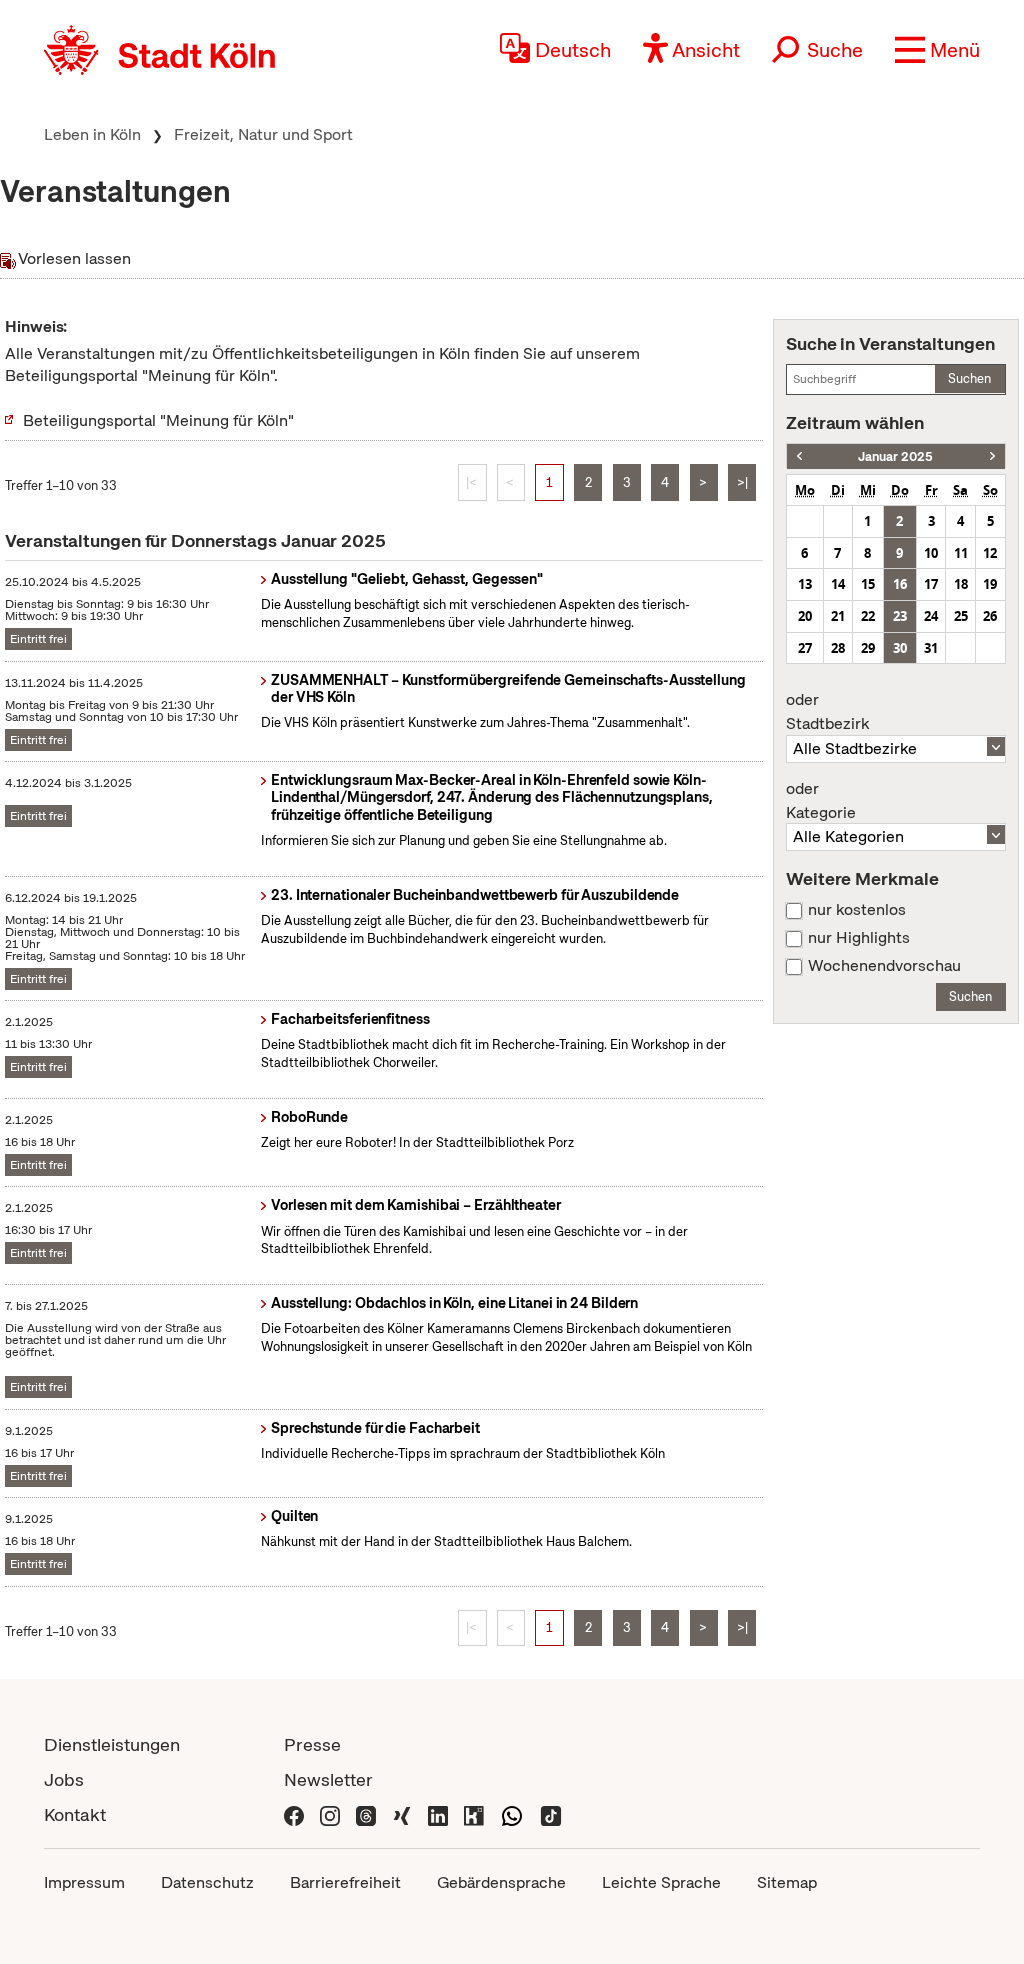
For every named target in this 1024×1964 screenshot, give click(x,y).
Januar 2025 (895, 456)
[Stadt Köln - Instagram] (330, 1814)
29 (868, 648)
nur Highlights (859, 938)
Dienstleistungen (112, 1744)
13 (805, 584)
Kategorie (821, 801)
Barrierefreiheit (345, 1882)
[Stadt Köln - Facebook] (294, 1814)
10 (931, 553)
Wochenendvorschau (884, 966)
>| (742, 482)
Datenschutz (207, 1882)
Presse (312, 1744)
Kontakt (75, 1814)
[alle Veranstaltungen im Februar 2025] (992, 456)
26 (990, 616)
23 (900, 616)
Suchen (969, 378)
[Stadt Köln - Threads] (366, 1814)
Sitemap (787, 1882)
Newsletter (328, 1779)
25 (961, 616)
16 (900, 584)
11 (961, 553)
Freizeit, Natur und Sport (263, 134)
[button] (937, 50)
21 (838, 616)
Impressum (84, 1882)
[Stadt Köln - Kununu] (474, 1814)
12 (990, 553)
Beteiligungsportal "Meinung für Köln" (158, 420)
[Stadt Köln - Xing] (402, 1814)
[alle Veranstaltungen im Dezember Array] (799, 456)
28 (838, 648)
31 (931, 648)
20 (805, 616)
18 (961, 584)
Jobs (64, 1779)
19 (990, 584)
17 (931, 584)
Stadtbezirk (827, 712)
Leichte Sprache (661, 1882)
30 (900, 648)
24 (931, 616)
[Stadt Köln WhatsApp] (512, 1814)
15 (868, 584)
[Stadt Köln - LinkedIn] (438, 1814)
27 (805, 648)
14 (838, 584)
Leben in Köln (92, 134)
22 (868, 616)
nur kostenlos (857, 910)
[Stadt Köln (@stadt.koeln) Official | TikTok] (551, 1814)
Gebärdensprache (501, 1882)
